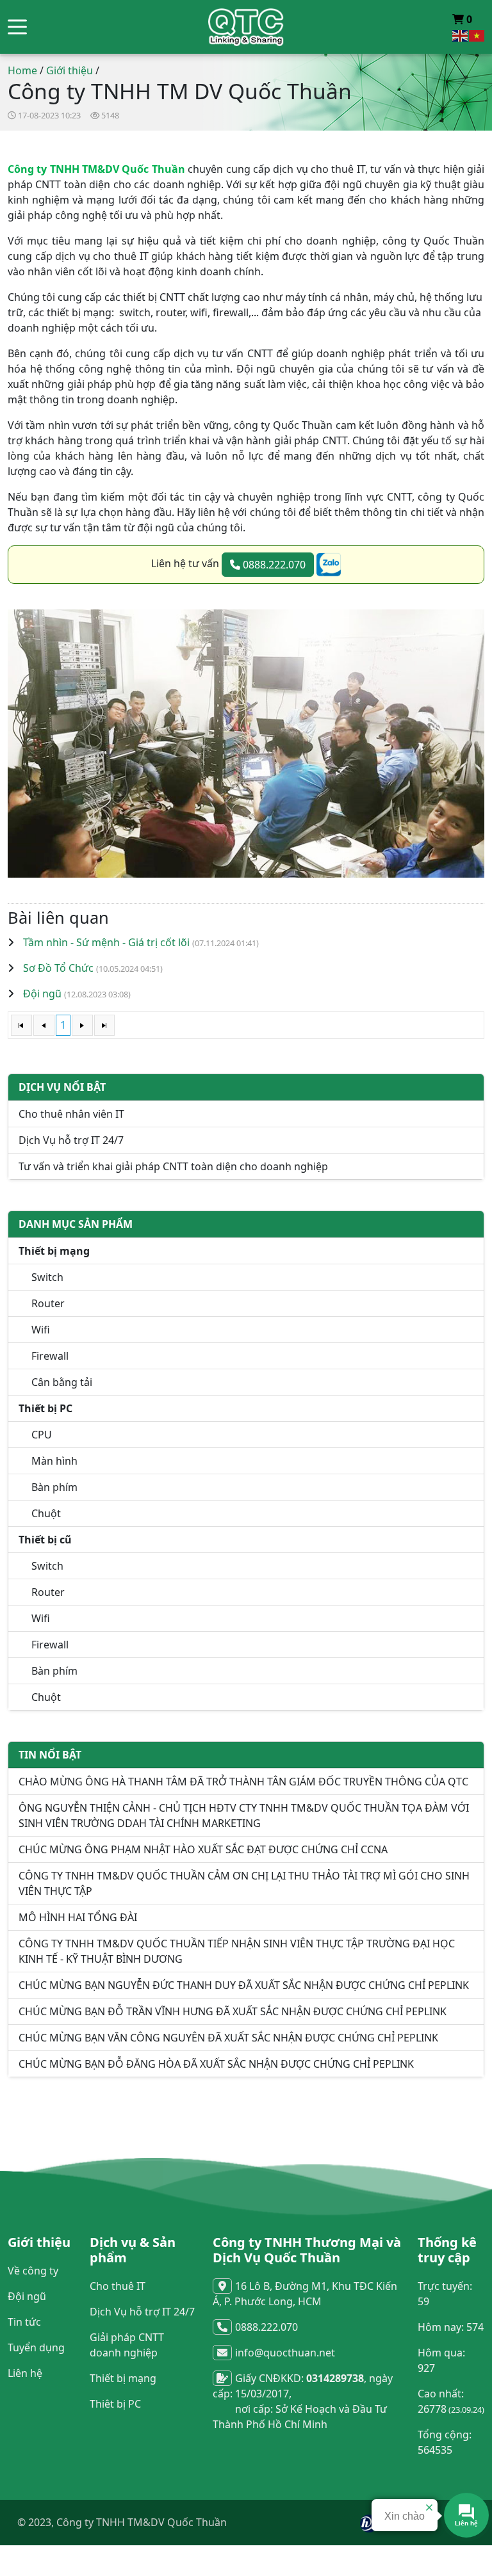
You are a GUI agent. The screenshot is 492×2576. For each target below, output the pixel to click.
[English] (461, 35)
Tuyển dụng (36, 2347)
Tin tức (24, 2322)
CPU (42, 1435)
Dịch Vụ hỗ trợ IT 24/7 (71, 1140)
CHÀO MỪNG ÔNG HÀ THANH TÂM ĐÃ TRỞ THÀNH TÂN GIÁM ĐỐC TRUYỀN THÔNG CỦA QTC (243, 1782)
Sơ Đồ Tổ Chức (58, 968)
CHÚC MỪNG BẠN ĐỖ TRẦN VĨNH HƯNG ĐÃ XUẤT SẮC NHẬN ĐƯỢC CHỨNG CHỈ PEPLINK (233, 2011)
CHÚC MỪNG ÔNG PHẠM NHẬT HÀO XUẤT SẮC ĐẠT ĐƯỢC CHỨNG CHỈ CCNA (203, 1849)
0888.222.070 (273, 565)
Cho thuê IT (118, 2286)
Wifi (41, 1330)
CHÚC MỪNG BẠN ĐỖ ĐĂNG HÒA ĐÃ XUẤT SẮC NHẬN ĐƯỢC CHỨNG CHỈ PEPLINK (216, 2064)
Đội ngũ (42, 994)
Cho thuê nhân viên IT (71, 1114)
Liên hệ (25, 2373)
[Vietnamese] (477, 35)
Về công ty (33, 2271)
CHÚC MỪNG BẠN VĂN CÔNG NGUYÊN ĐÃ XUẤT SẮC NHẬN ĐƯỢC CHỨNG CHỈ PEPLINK (228, 2038)
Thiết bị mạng (123, 2378)
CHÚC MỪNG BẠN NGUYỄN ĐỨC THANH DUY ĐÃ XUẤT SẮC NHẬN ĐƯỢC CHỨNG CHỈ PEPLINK (244, 1985)
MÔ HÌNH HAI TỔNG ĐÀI (78, 1917)
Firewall (50, 1356)
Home (22, 70)
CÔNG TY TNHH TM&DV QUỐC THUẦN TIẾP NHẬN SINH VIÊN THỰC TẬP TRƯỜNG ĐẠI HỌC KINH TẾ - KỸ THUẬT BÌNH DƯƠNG (237, 1951)
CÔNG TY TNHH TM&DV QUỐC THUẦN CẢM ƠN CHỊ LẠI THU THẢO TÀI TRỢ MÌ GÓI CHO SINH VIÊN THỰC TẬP (244, 1883)
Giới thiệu (70, 70)
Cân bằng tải (62, 1382)
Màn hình (54, 1461)
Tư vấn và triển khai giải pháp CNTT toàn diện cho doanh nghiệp (173, 1166)
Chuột (46, 1513)
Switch (47, 1277)
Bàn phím (54, 1487)
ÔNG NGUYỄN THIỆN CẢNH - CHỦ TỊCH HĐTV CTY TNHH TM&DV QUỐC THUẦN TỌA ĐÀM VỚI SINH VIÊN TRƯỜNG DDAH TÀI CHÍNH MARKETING (244, 1815)
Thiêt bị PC (115, 2404)
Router (48, 1303)
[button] (17, 27)
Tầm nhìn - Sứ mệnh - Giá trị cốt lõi (106, 942)
